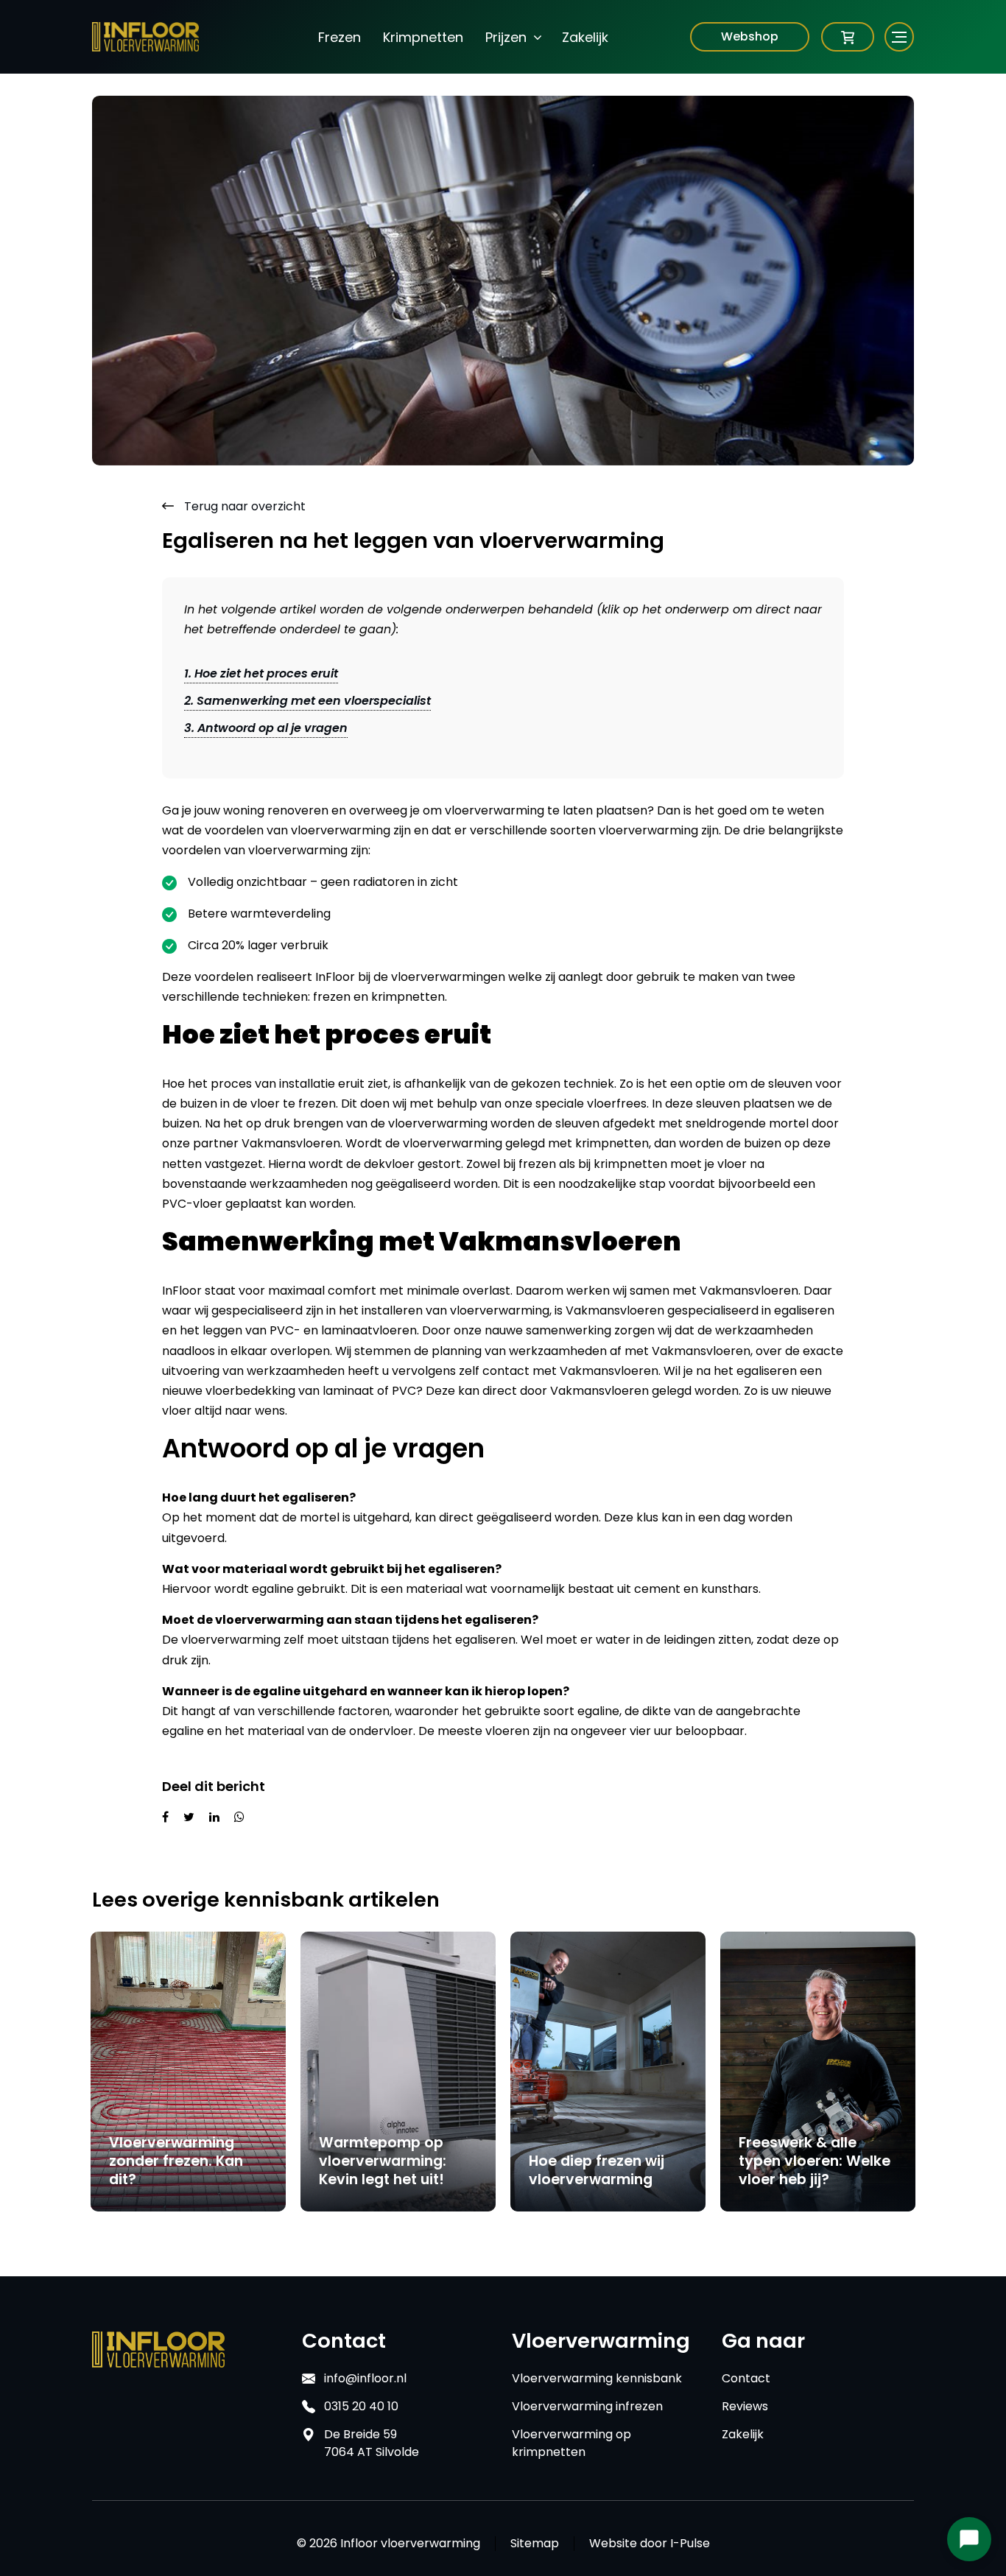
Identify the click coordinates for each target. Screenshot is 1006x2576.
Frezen (340, 37)
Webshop (750, 36)
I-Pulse (690, 2543)
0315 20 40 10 (361, 2406)
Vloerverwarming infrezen (587, 2406)
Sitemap (535, 2544)
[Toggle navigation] (890, 37)
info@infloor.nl (365, 2378)
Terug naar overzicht (243, 506)
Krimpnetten (423, 37)
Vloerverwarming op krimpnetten (571, 2443)
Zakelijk (585, 37)
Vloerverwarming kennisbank (597, 2378)
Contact (746, 2378)
